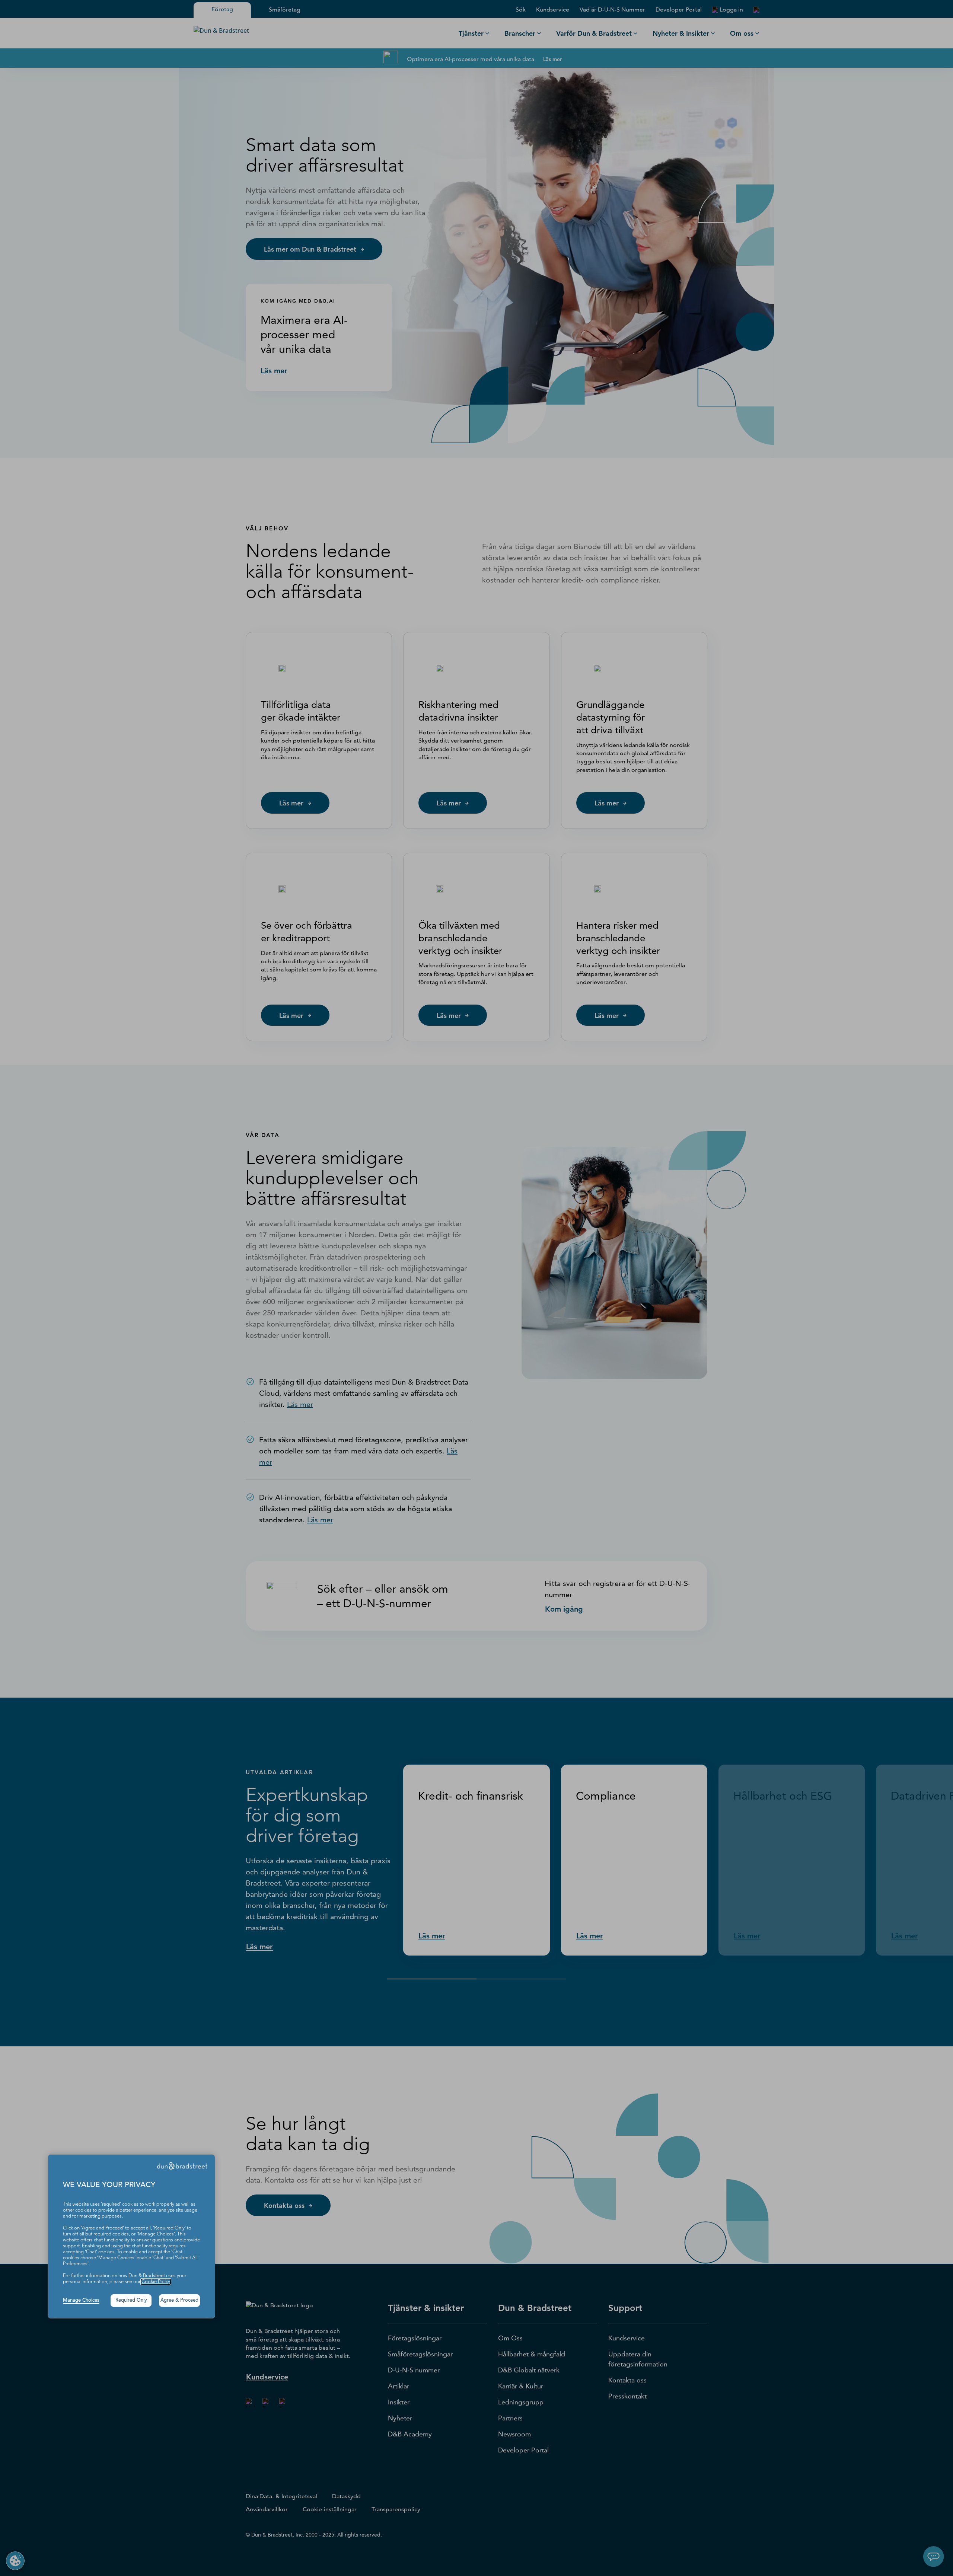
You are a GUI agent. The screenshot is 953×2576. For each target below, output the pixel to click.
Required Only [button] (131, 2300)
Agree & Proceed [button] (179, 2300)
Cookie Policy (156, 2282)
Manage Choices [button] (81, 2300)
